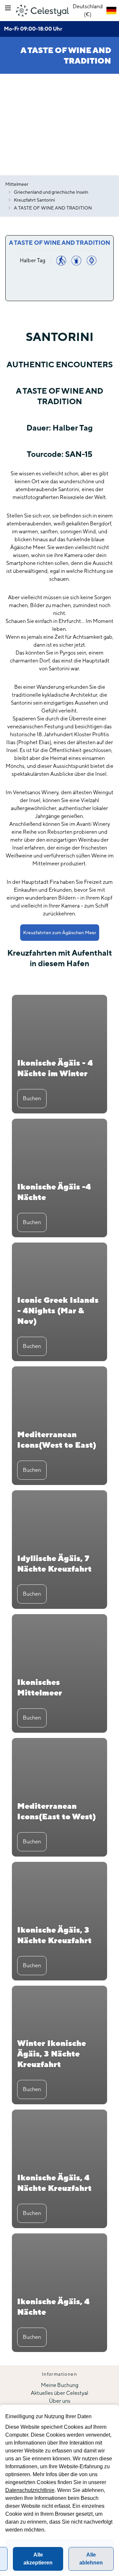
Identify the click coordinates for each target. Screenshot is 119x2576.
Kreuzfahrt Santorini (34, 200)
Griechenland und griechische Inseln (51, 192)
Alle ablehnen (91, 2559)
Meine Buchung (60, 2385)
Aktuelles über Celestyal (59, 2393)
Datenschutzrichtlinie (30, 2490)
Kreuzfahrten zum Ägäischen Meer (60, 933)
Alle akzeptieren (38, 2559)
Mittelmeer (17, 184)
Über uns (60, 2401)
